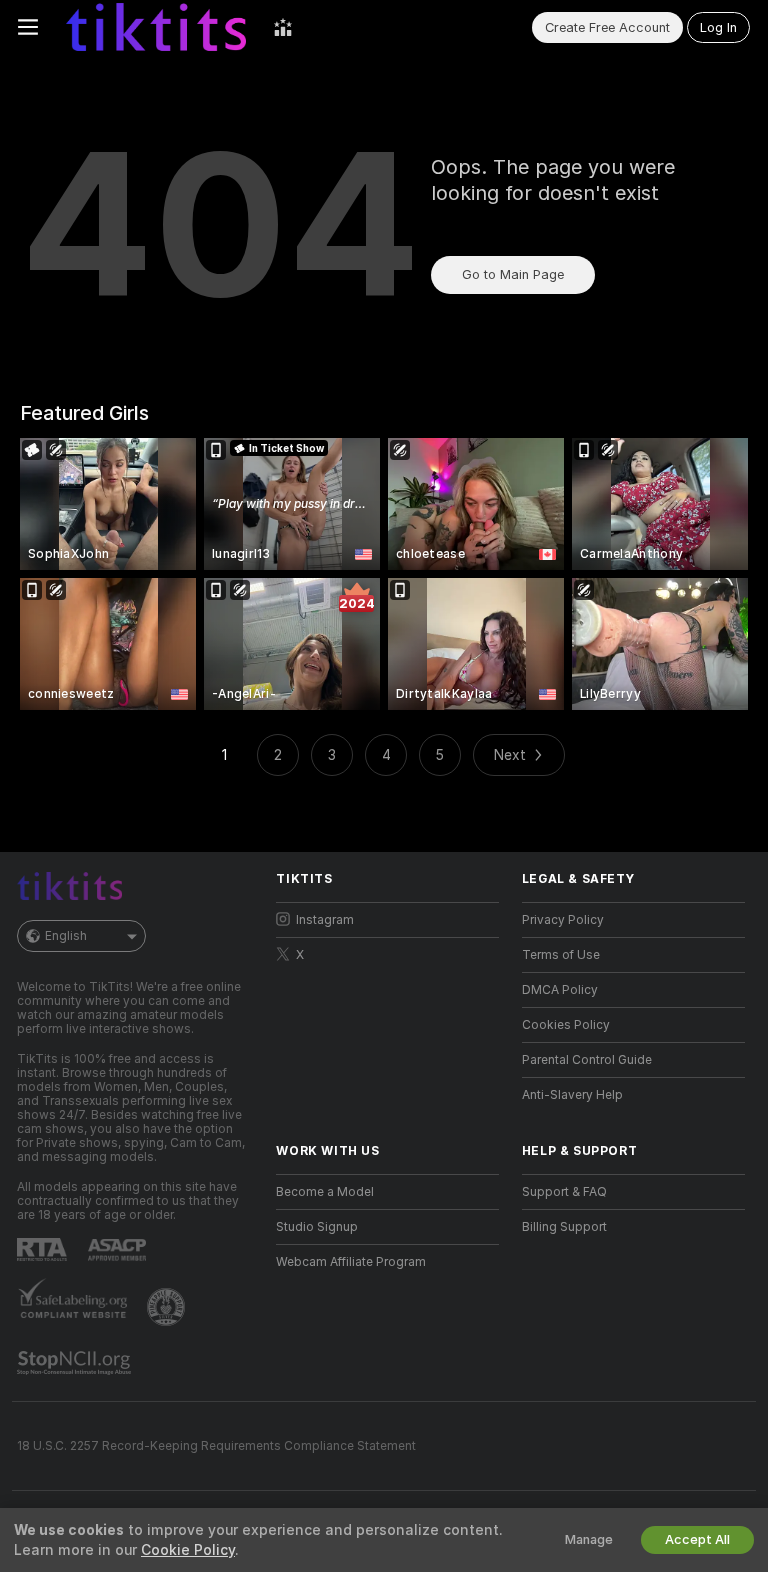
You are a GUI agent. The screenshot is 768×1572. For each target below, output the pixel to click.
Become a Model (325, 1192)
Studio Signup (317, 1227)
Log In (718, 27)
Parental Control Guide (587, 1060)
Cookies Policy (566, 1025)
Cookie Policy (188, 1550)
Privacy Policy (563, 920)
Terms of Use (561, 955)
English (66, 936)
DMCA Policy (560, 990)
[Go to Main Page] (156, 27)
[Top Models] (283, 27)
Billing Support (564, 1227)
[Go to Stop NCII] (76, 1363)
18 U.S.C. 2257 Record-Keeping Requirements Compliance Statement (216, 1446)
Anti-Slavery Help (572, 1095)
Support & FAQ (564, 1192)
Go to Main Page (513, 274)
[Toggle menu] (28, 27)
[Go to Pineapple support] (168, 1307)
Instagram (325, 920)
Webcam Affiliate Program (351, 1262)
